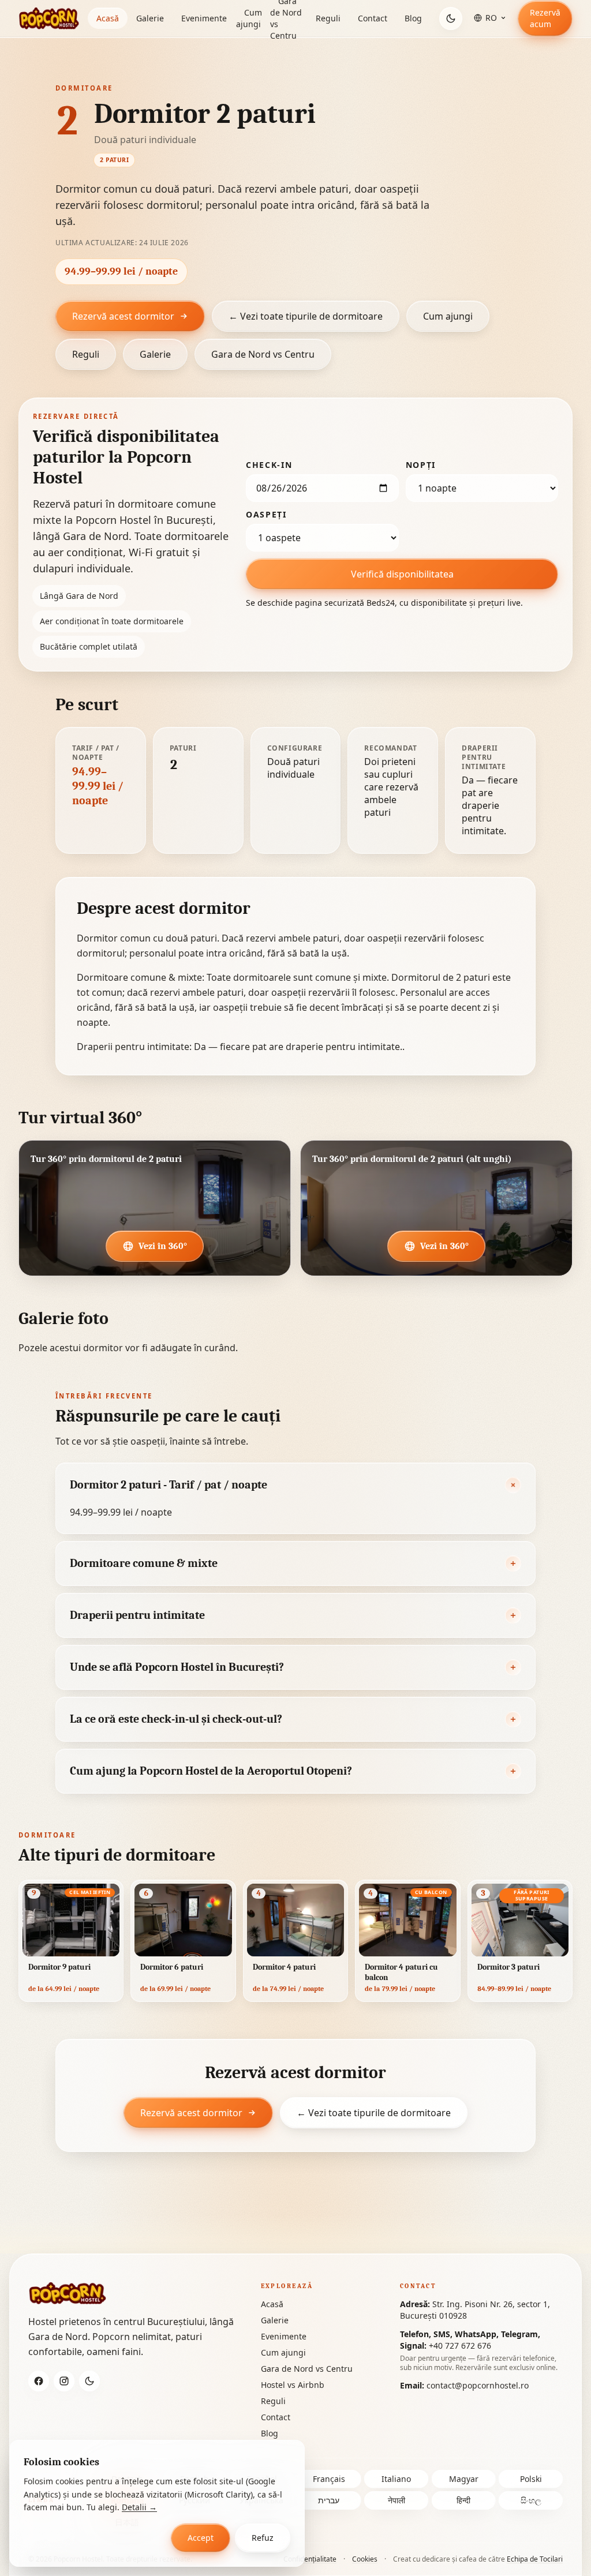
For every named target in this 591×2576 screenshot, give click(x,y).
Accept (201, 2538)
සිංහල (531, 2500)
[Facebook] (39, 2381)
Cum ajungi (249, 18)
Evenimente (204, 18)
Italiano (396, 2479)
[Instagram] (64, 2381)
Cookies (365, 2559)
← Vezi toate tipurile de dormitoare (306, 316)
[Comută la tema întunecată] (451, 18)
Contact (373, 18)
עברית (329, 2500)
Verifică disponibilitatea (402, 574)
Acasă (108, 18)
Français (329, 2479)
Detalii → (139, 2507)
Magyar (464, 2479)
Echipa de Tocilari (535, 2559)
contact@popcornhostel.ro (478, 2385)
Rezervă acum (545, 18)
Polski (531, 2479)
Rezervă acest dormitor (123, 316)
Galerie (150, 18)
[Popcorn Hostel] (49, 18)
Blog (413, 18)
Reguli (328, 18)
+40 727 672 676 (460, 2346)
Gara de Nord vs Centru (263, 354)
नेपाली (397, 2500)
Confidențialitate (310, 2559)
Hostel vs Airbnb (293, 2385)
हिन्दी (463, 2500)
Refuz (263, 2538)
